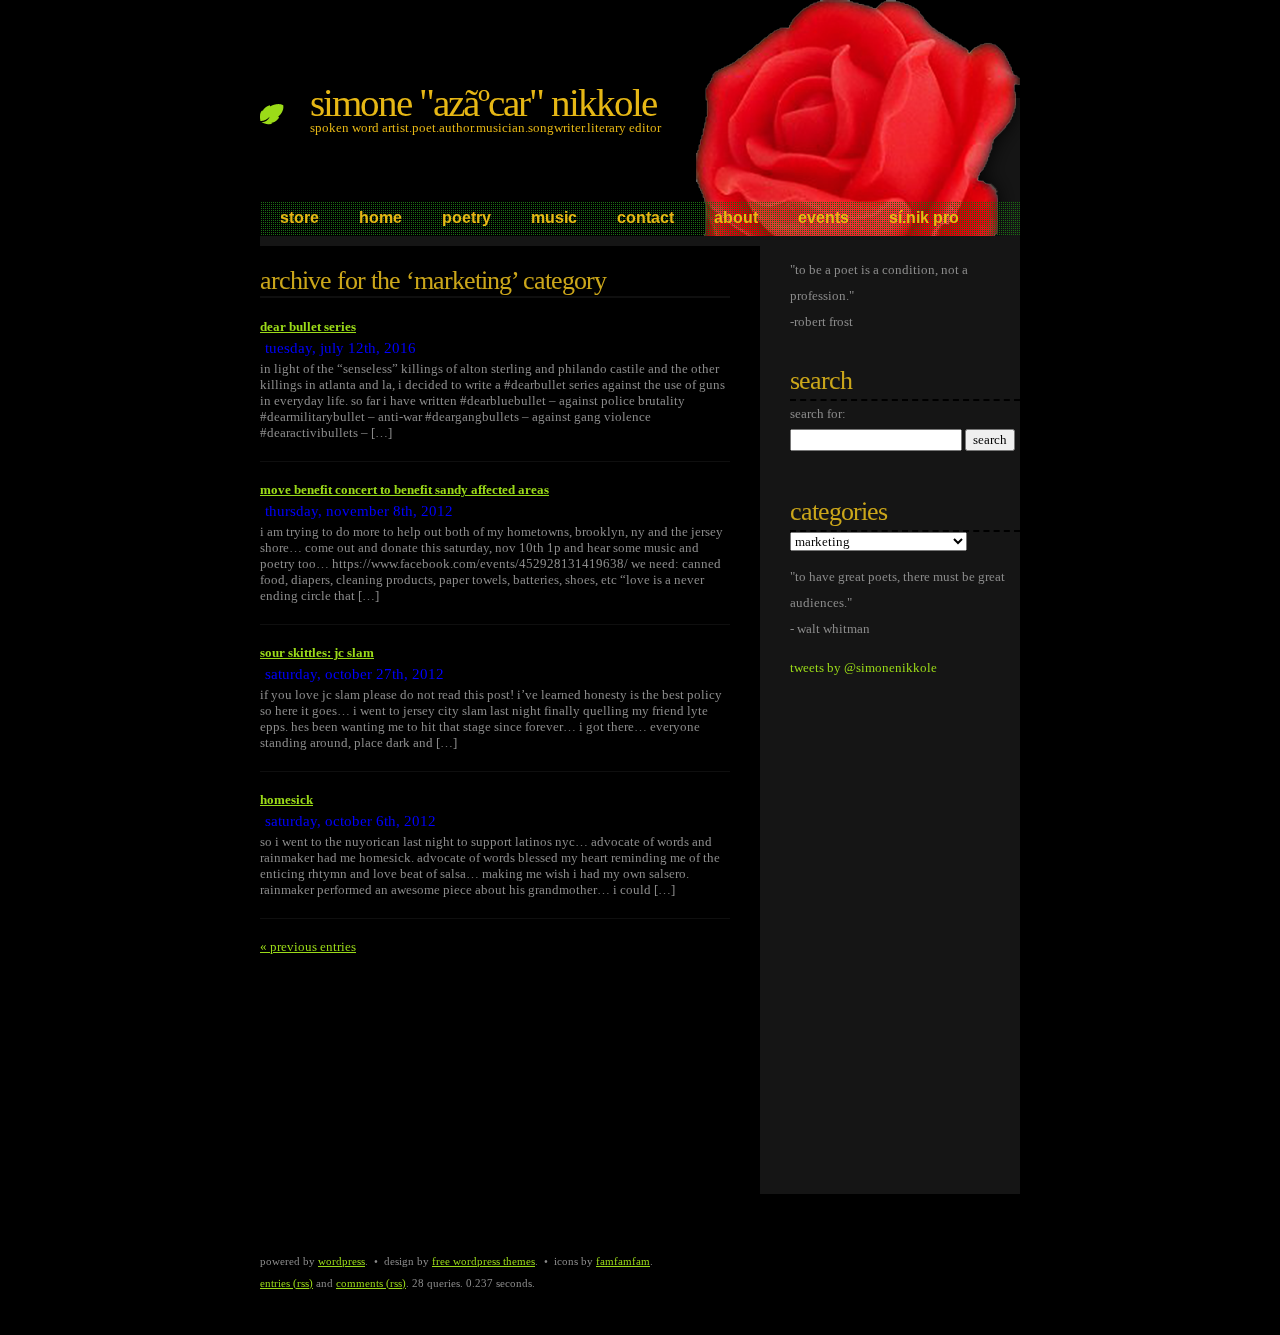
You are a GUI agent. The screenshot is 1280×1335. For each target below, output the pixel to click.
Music (554, 217)
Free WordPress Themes (483, 1261)
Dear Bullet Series (308, 326)
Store (299, 217)
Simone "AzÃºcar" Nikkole (483, 102)
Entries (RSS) (286, 1283)
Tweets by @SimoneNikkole (863, 667)
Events (823, 217)
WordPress (341, 1261)
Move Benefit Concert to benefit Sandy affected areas (404, 489)
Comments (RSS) (371, 1283)
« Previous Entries (308, 946)
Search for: (818, 413)
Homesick (286, 799)
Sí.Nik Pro (924, 217)
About (736, 217)
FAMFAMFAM (623, 1261)
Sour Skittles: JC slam (317, 652)
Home (380, 217)
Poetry (466, 217)
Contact (645, 217)
